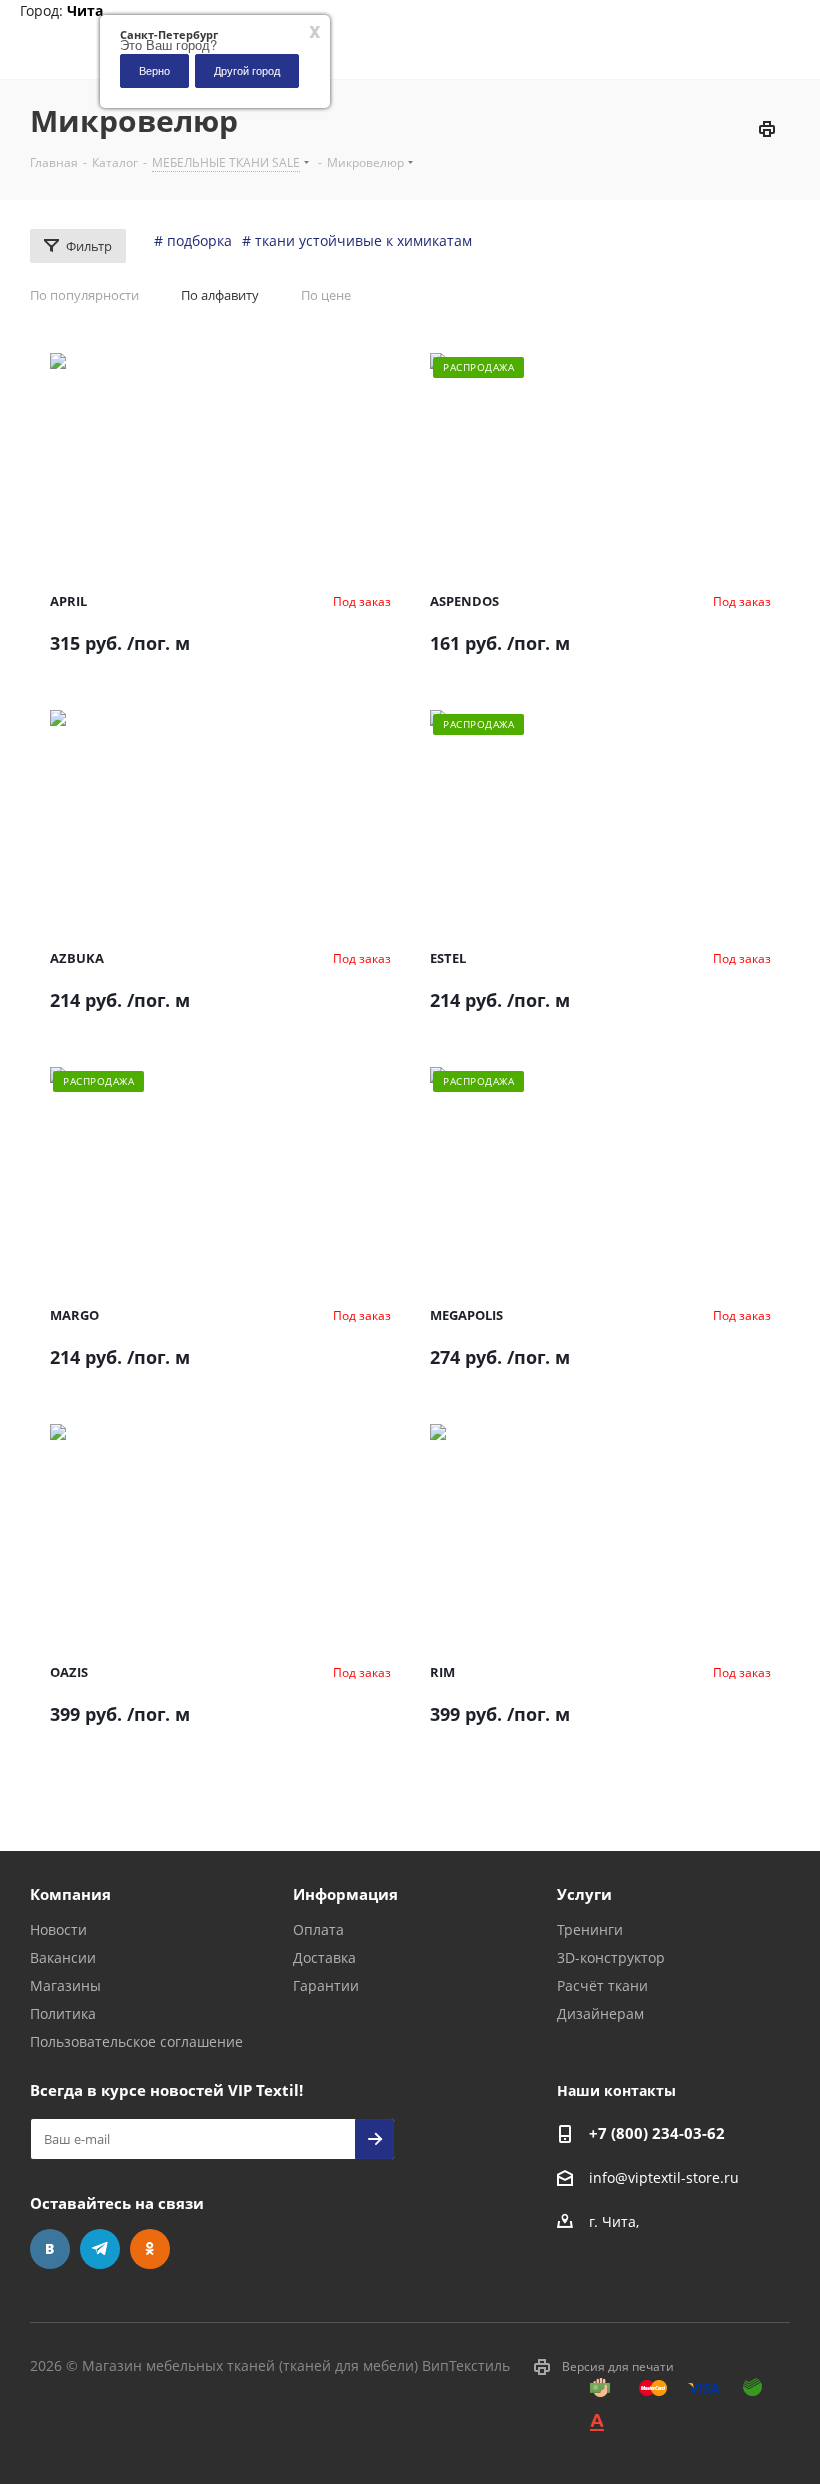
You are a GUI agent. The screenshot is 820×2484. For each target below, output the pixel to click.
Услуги (584, 1894)
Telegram (100, 2249)
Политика (63, 2013)
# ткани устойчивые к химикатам (357, 240)
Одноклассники (150, 2249)
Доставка (324, 1957)
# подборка (193, 240)
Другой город (247, 70)
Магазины (65, 1985)
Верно (154, 70)
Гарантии (326, 1985)
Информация (345, 1894)
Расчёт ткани (602, 1985)
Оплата (318, 1929)
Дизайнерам (600, 2013)
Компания (70, 1894)
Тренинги (590, 1929)
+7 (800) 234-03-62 (657, 2133)
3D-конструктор (611, 1957)
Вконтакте (50, 2249)
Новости (58, 1929)
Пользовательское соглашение (136, 2041)
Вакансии (63, 1957)
